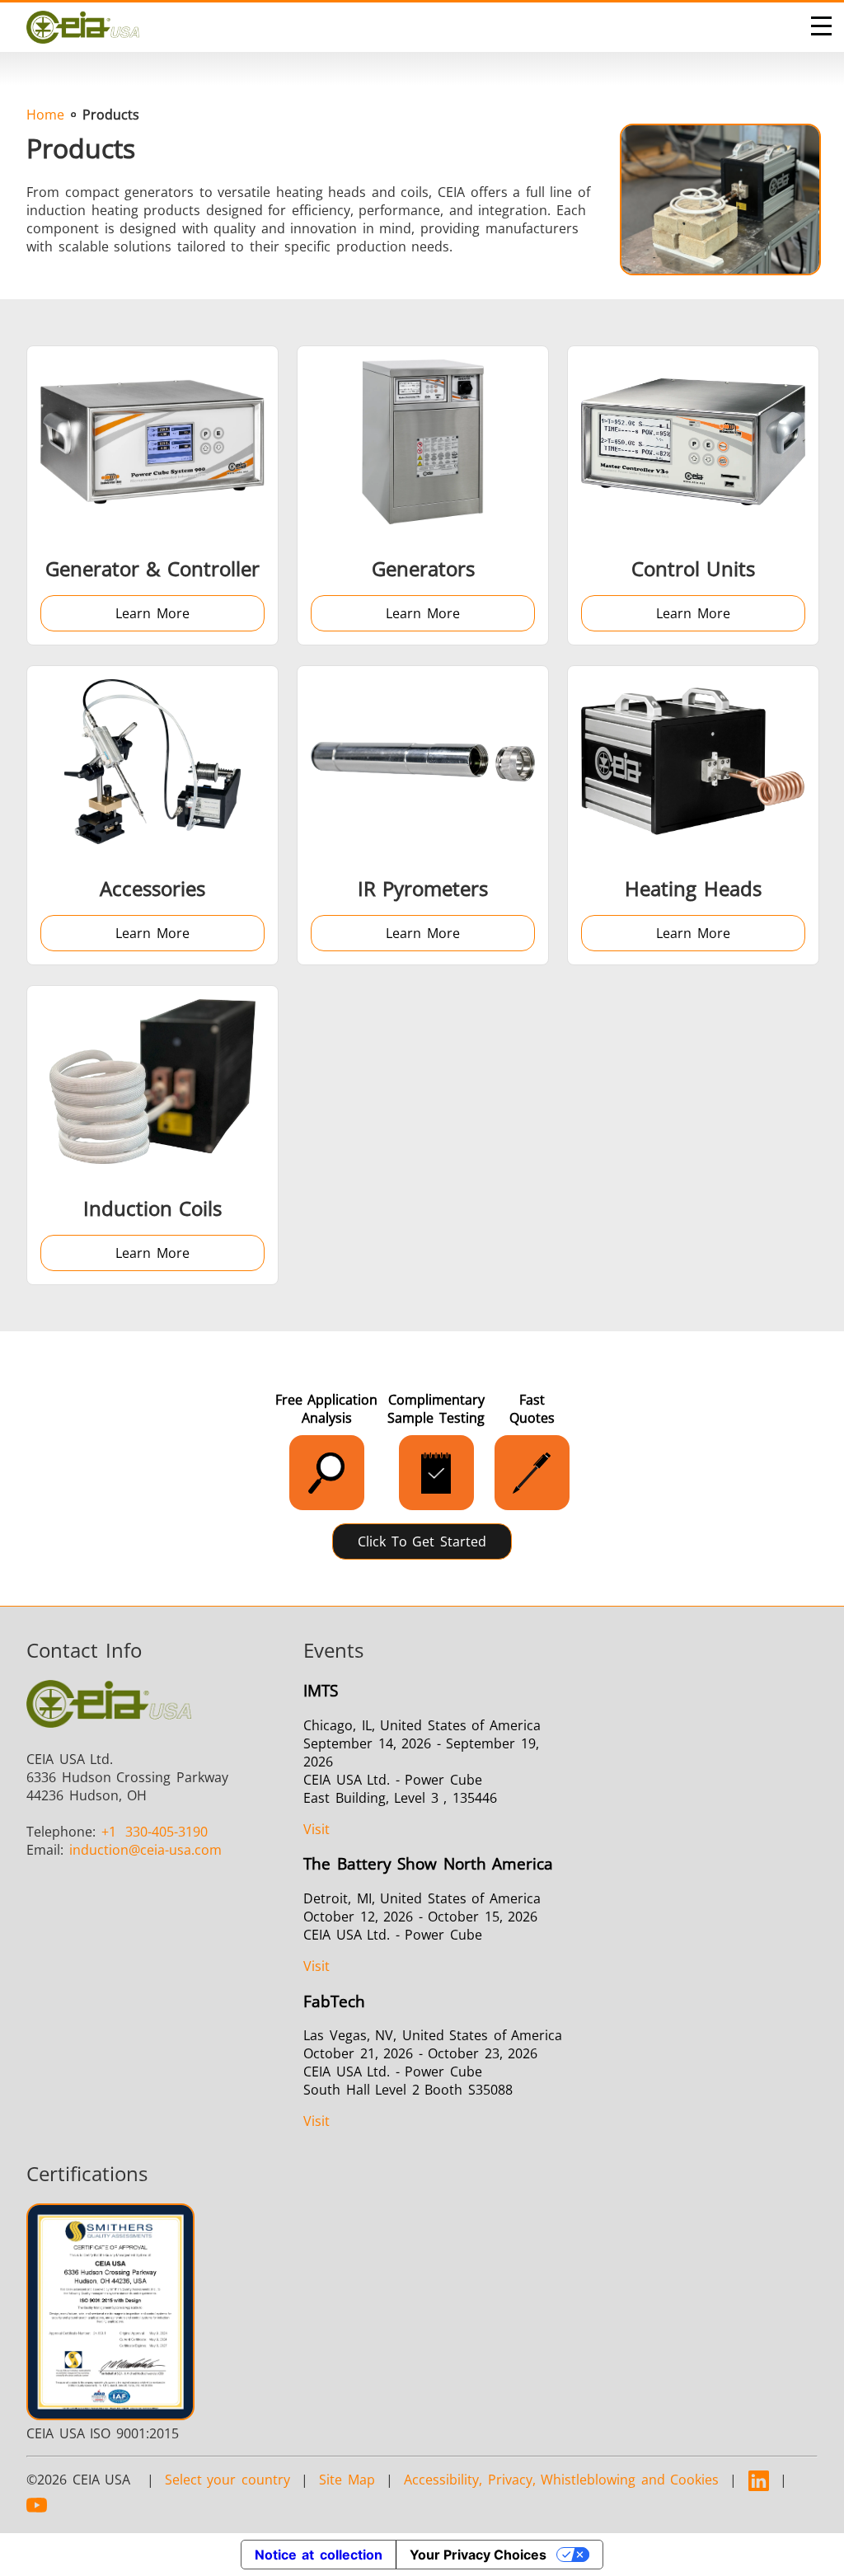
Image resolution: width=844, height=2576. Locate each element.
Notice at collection (319, 2555)
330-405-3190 (155, 1832)
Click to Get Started (422, 1541)
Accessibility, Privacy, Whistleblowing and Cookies (561, 2480)
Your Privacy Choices (478, 2555)
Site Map (347, 2480)
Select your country (227, 2480)
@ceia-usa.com (145, 1850)
